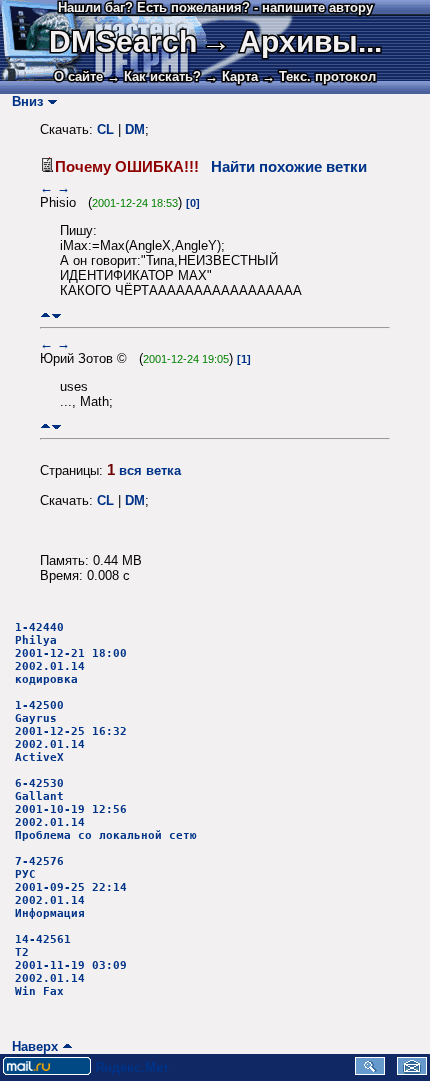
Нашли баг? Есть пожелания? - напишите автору (215, 7)
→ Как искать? (154, 76)
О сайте (78, 76)
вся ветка (150, 470)
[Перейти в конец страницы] (56, 315)
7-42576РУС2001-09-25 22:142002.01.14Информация (71, 887)
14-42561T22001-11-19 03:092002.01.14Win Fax (71, 965)
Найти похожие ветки (289, 167)
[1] (244, 359)
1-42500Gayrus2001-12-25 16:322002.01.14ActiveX (71, 731)
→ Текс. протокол (319, 76)
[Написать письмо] (412, 1070)
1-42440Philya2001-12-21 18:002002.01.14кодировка (71, 653)
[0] (193, 203)
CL (105, 129)
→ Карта (231, 76)
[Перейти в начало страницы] (45, 315)
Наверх (31, 1046)
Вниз (23, 101)
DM (135, 129)
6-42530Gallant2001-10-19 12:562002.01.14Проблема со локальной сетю (106, 809)
